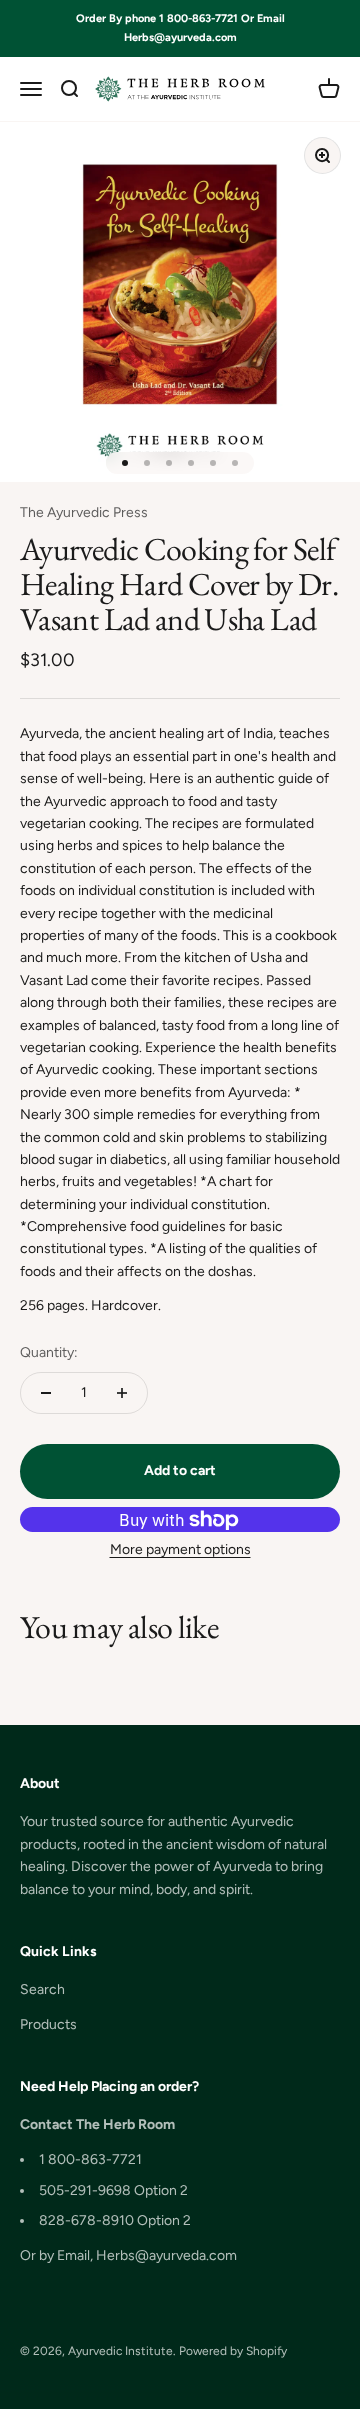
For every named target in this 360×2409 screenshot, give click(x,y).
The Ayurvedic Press (84, 512)
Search (42, 1989)
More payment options (180, 1549)
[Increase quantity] (122, 1393)
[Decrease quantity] (46, 1393)
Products (48, 2024)
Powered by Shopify (233, 2351)
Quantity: (49, 1352)
